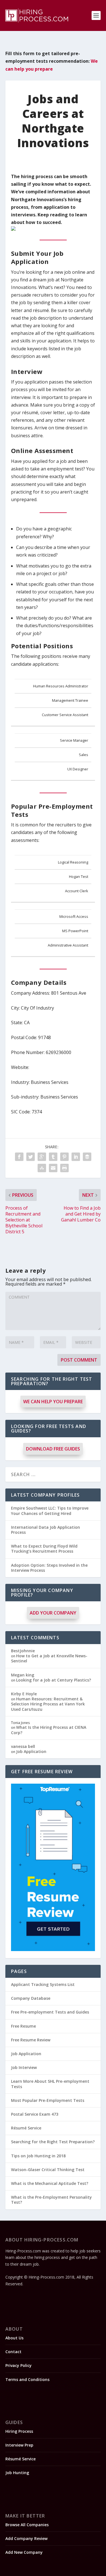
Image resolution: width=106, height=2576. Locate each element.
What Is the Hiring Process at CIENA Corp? (49, 1730)
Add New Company (24, 2552)
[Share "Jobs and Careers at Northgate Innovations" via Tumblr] (53, 1157)
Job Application (31, 1751)
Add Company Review (26, 2538)
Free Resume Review (31, 2040)
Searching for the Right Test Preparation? (53, 2142)
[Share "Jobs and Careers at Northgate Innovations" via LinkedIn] (76, 1157)
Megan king (23, 1675)
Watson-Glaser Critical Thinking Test (48, 2170)
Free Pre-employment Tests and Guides (50, 2012)
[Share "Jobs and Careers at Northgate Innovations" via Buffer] (87, 1157)
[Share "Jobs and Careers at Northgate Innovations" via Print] (64, 1168)
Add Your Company (53, 1613)
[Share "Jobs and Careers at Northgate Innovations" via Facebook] (19, 1157)
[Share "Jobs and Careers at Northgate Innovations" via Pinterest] (64, 1157)
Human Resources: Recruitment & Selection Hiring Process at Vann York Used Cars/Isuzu (48, 1704)
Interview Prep (19, 2445)
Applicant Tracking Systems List (43, 1984)
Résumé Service (26, 2128)
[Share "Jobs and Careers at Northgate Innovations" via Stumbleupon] (42, 1168)
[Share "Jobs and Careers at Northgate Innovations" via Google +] (42, 1157)
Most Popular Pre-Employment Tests (48, 2100)
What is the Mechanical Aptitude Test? (50, 2183)
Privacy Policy (19, 2365)
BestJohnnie (23, 1651)
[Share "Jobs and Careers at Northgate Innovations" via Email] (53, 1168)
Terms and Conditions (27, 2379)
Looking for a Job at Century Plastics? (54, 1680)
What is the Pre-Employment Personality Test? (51, 2200)
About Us (14, 2338)
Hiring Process (19, 2431)
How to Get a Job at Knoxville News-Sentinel (49, 1658)
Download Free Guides (53, 1449)
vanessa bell (23, 1746)
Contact (13, 2352)
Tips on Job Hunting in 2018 (38, 2156)
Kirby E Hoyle (24, 1694)
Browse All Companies (27, 2525)
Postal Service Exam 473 (35, 2114)
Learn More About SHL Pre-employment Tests (50, 2084)
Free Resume (23, 2026)
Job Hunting (17, 2473)
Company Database (31, 1998)
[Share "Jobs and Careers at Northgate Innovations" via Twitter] (31, 1157)
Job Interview (24, 2067)
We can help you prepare (53, 1402)
